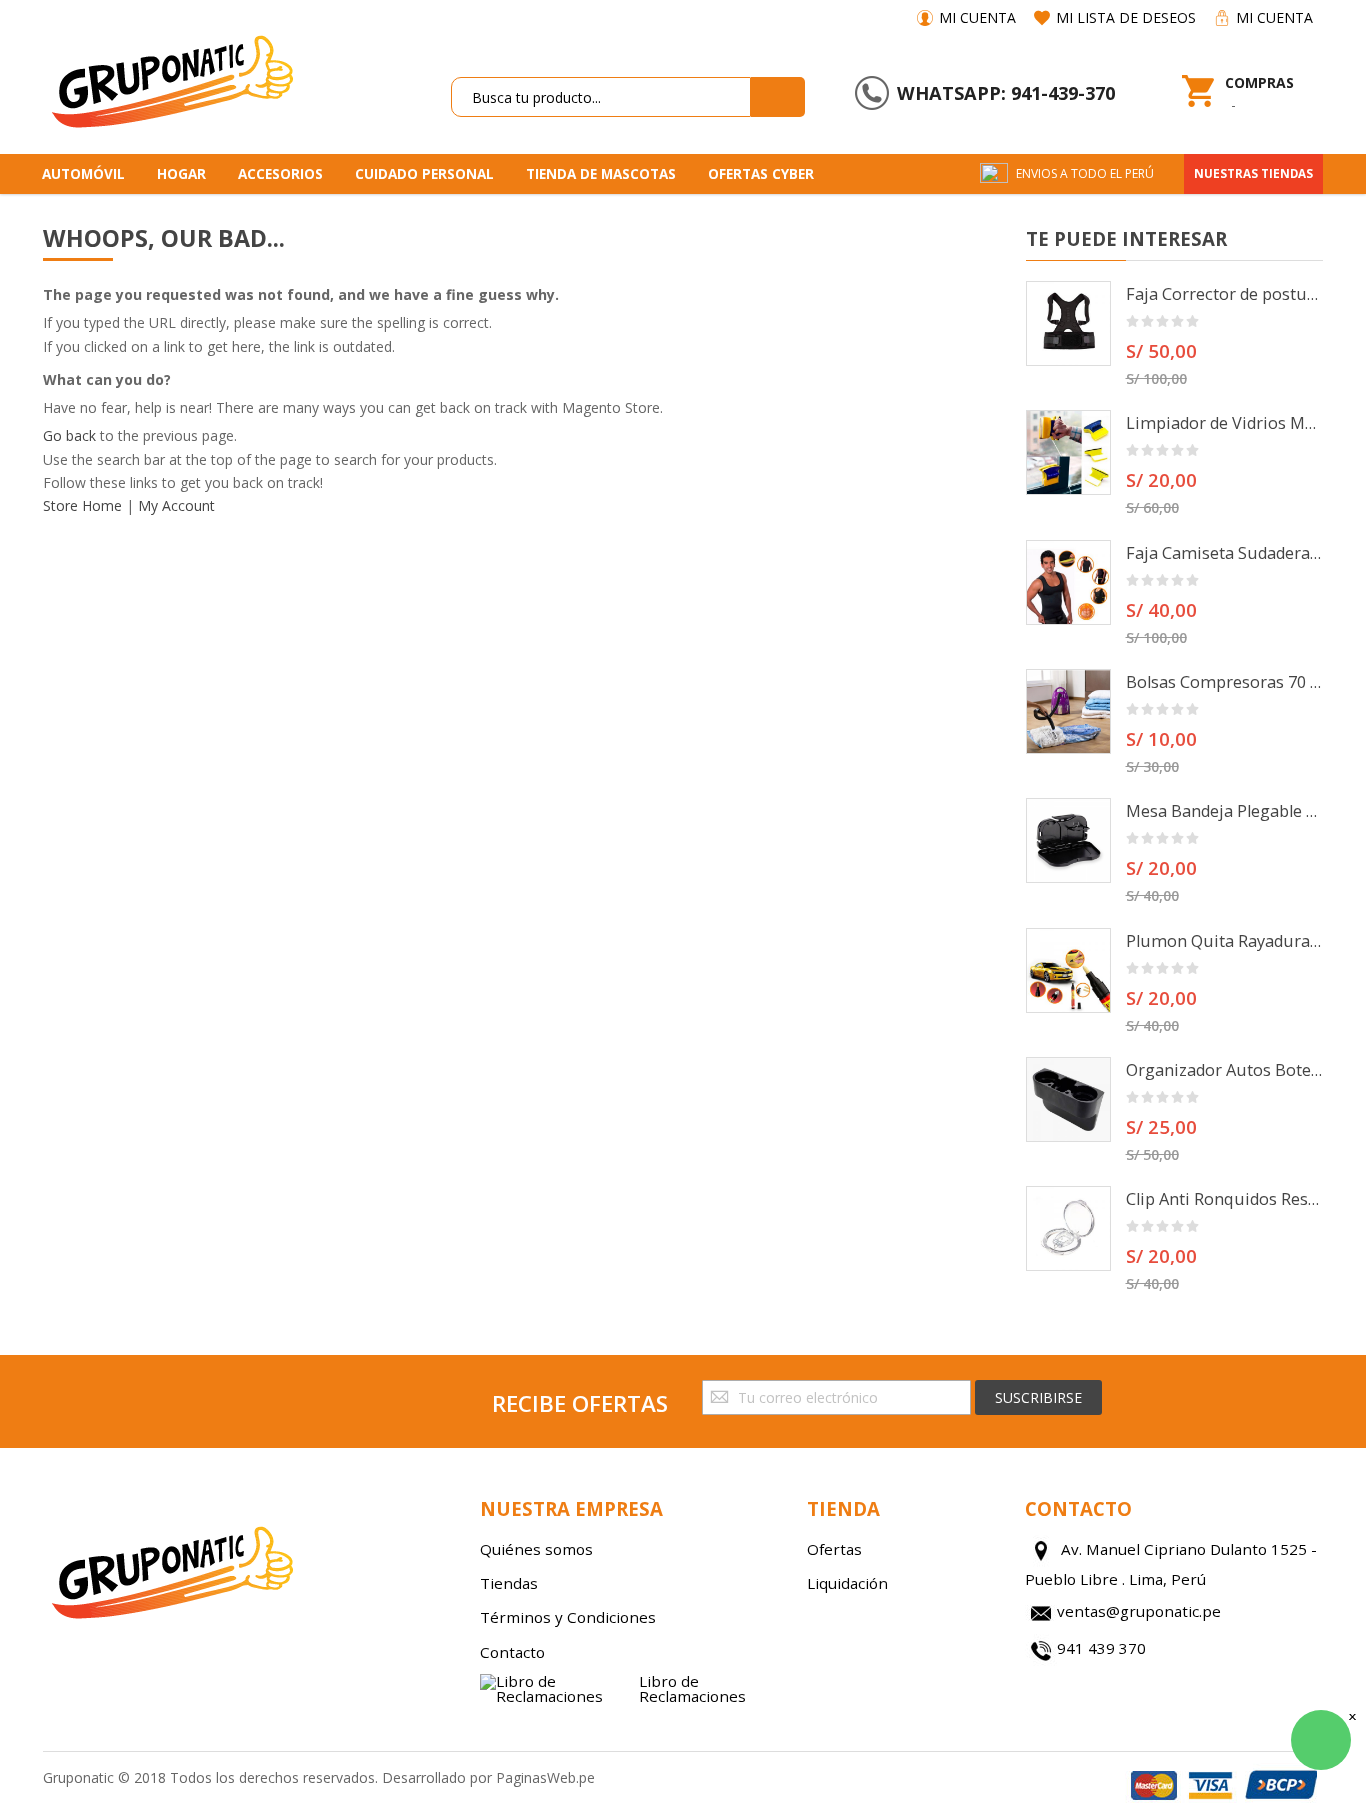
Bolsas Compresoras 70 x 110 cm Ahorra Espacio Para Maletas (1225, 682)
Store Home (82, 505)
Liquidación (847, 1583)
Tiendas (509, 1583)
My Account (176, 505)
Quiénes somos (536, 1549)
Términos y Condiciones (568, 1617)
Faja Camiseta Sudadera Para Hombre (1225, 553)
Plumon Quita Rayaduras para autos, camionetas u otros (1225, 941)
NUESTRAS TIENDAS (1253, 173)
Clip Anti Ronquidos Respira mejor (1225, 1199)
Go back (69, 435)
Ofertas (834, 1549)
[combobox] (601, 97)
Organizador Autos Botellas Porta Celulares (1225, 1070)
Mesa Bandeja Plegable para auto (1225, 811)
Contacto (512, 1652)
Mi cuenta (977, 17)
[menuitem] (90, 174)
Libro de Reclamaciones (692, 1689)
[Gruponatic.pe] (171, 78)
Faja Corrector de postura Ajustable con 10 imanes (1225, 294)
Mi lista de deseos (1126, 17)
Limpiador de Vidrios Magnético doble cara (1225, 423)
